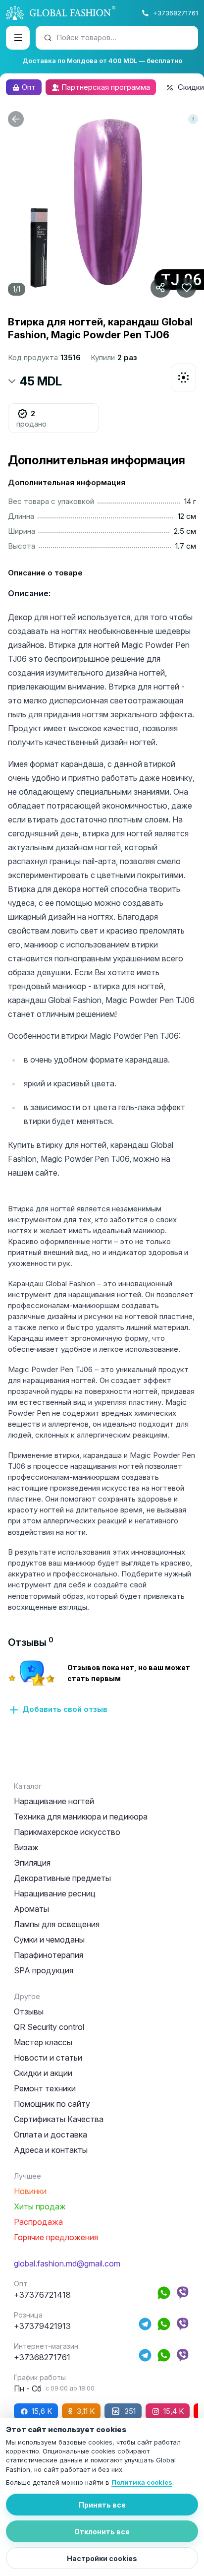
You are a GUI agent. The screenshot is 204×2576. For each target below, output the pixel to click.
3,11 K (86, 2411)
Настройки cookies (102, 2558)
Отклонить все (102, 2532)
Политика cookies (142, 2482)
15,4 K (174, 2411)
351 (130, 2411)
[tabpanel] (102, 1687)
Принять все (102, 2505)
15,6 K (42, 2411)
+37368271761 (176, 13)
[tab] (31, 1642)
